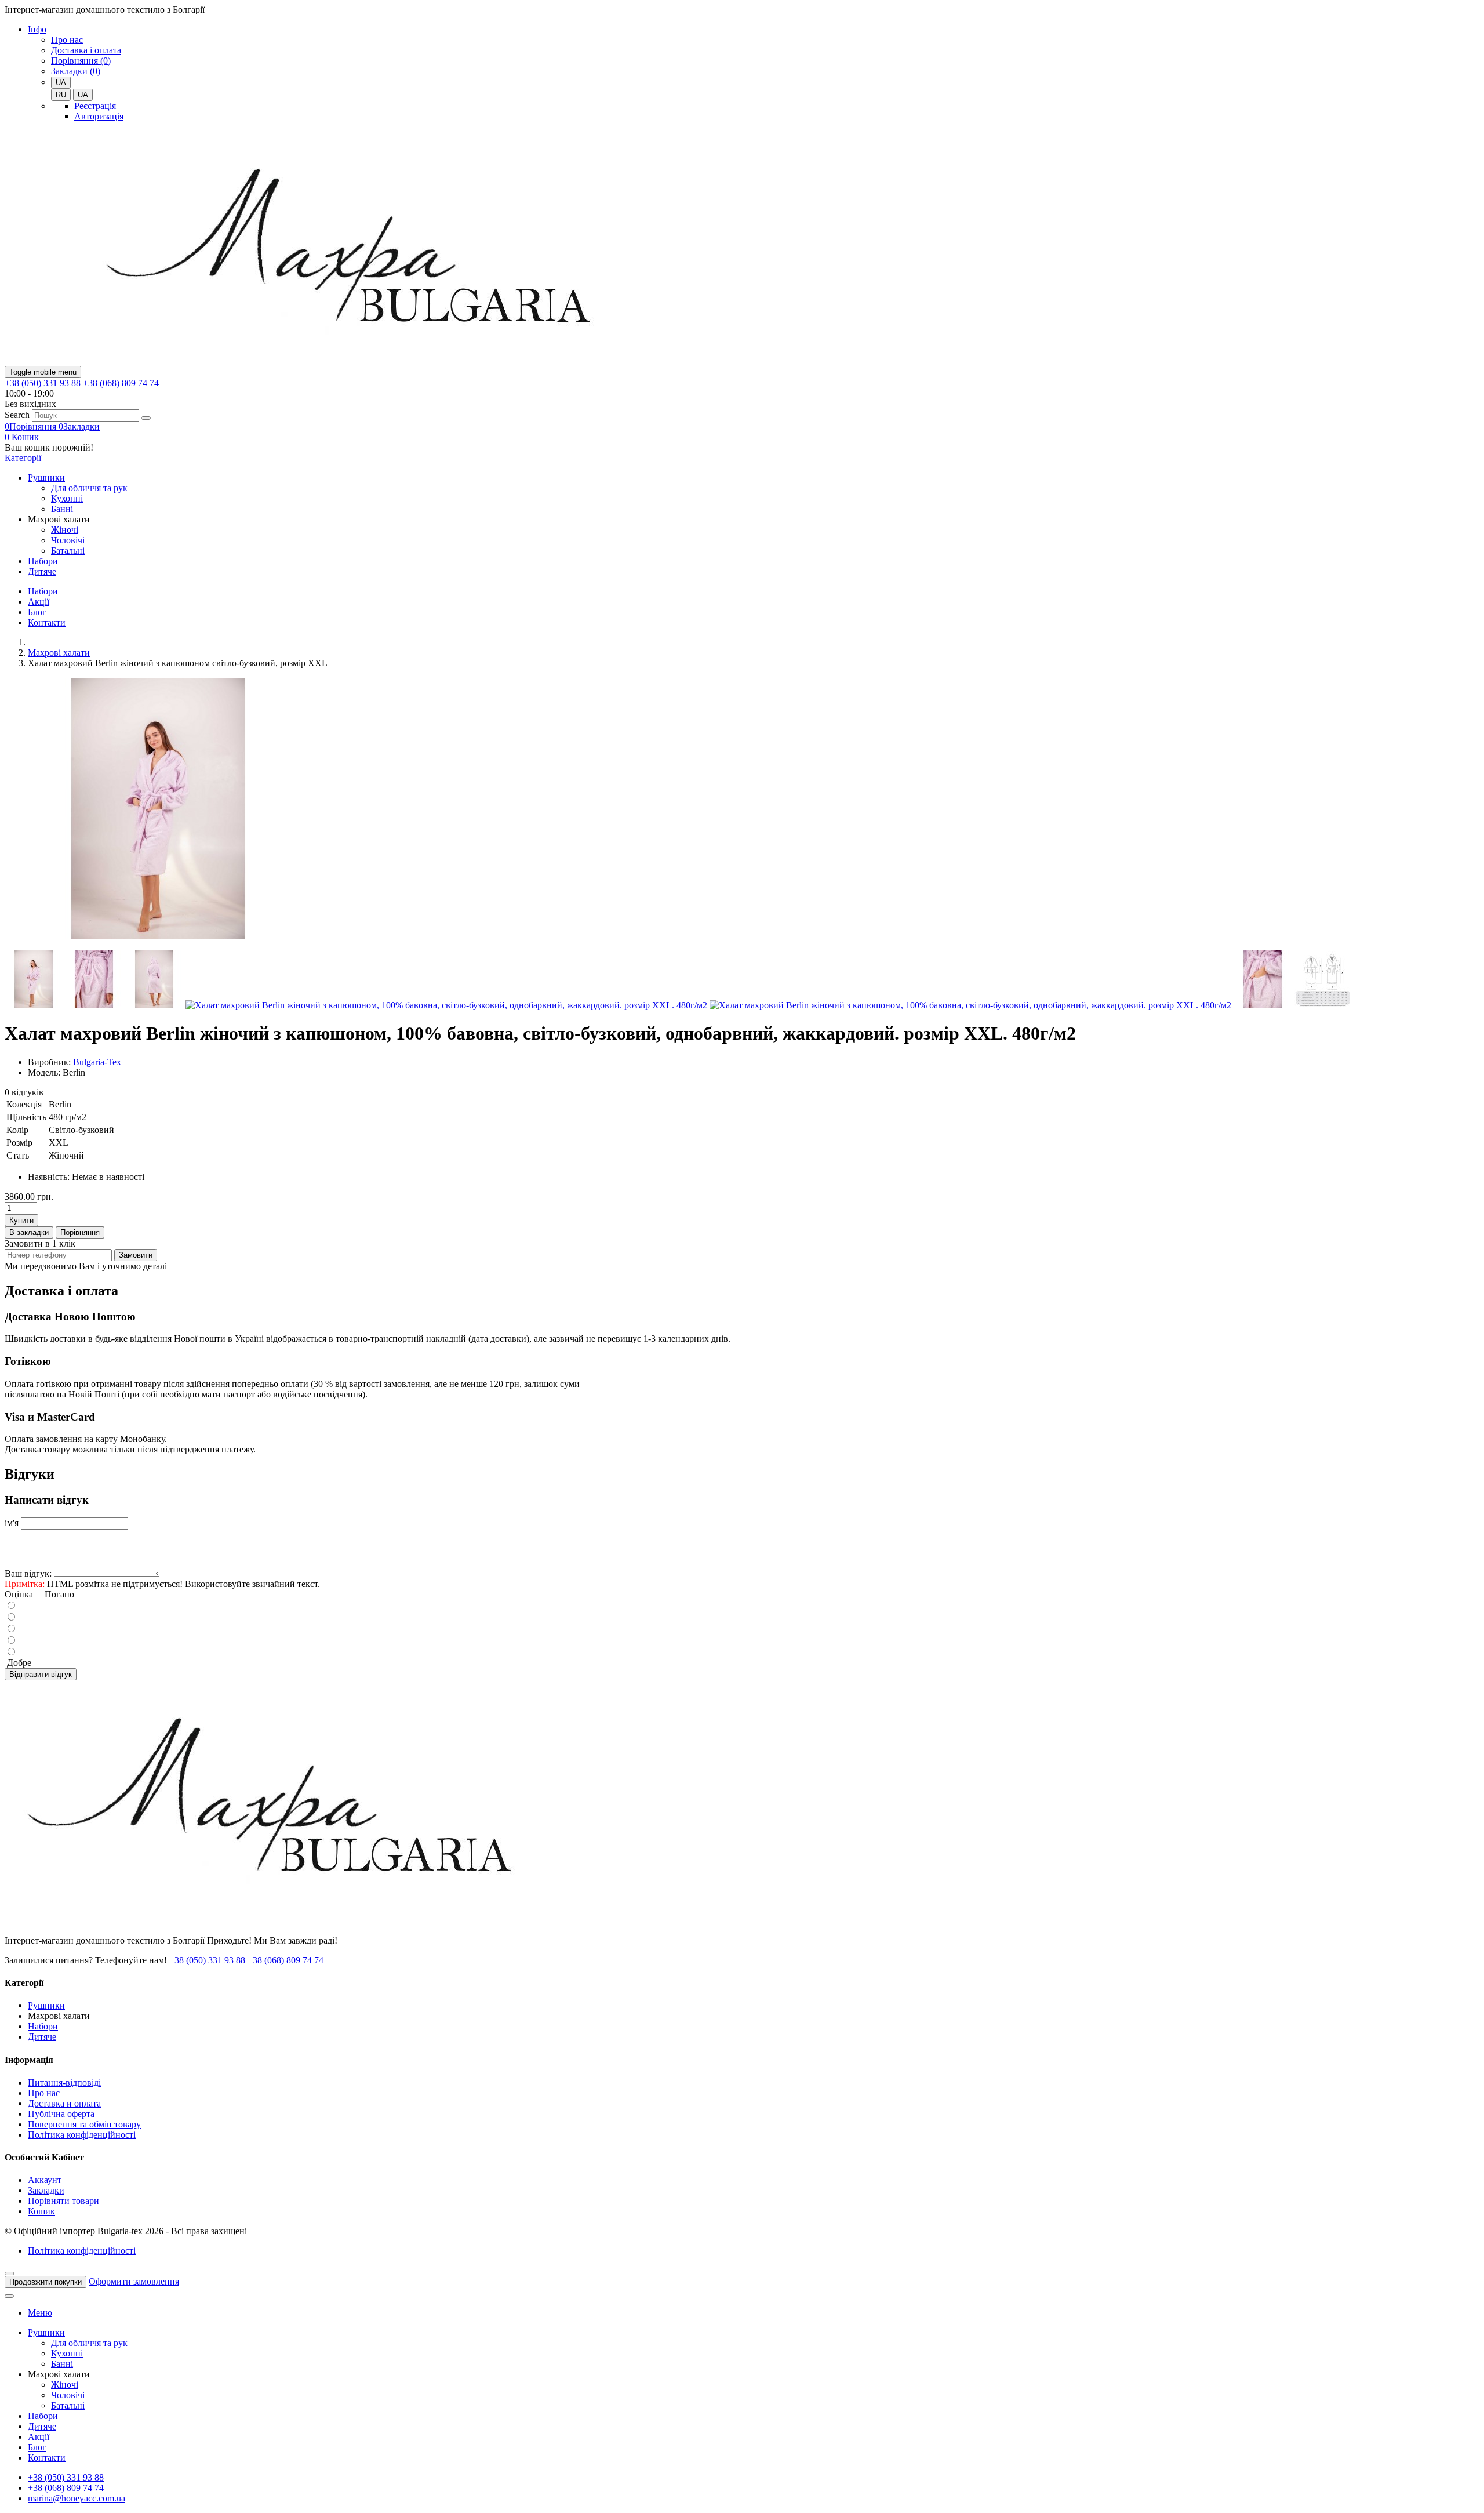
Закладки (46, 2190)
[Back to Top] (9, 2296)
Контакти (47, 622)
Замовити (136, 1255)
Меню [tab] (40, 2313)
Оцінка (19, 1594)
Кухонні (67, 498)
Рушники (46, 477)
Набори (43, 561)
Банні (62, 509)
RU (61, 95)
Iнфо (37, 29)
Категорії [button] (23, 458)
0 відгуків (24, 1092)
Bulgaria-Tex (97, 1062)
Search (17, 415)
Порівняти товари (63, 2201)
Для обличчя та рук (89, 488)
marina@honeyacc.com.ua (77, 2498)
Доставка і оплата (86, 50)
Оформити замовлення (134, 2281)
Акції (39, 602)
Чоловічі (68, 540)
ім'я (12, 1523)
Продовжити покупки (46, 2282)
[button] (22, 437)
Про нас (67, 40)
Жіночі (65, 530)
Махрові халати (59, 653)
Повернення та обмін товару (84, 2124)
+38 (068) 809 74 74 (121, 383)
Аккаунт (45, 2180)
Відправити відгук (41, 1674)
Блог (37, 612)
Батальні (68, 551)
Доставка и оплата (64, 2103)
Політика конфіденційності (82, 2135)
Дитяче (42, 571)
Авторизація (99, 116)
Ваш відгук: (28, 1573)
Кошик (41, 2211)
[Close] (9, 2274)
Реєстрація (95, 106)
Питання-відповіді (64, 2082)
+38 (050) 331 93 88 (43, 383)
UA (83, 95)
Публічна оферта (61, 2114)
